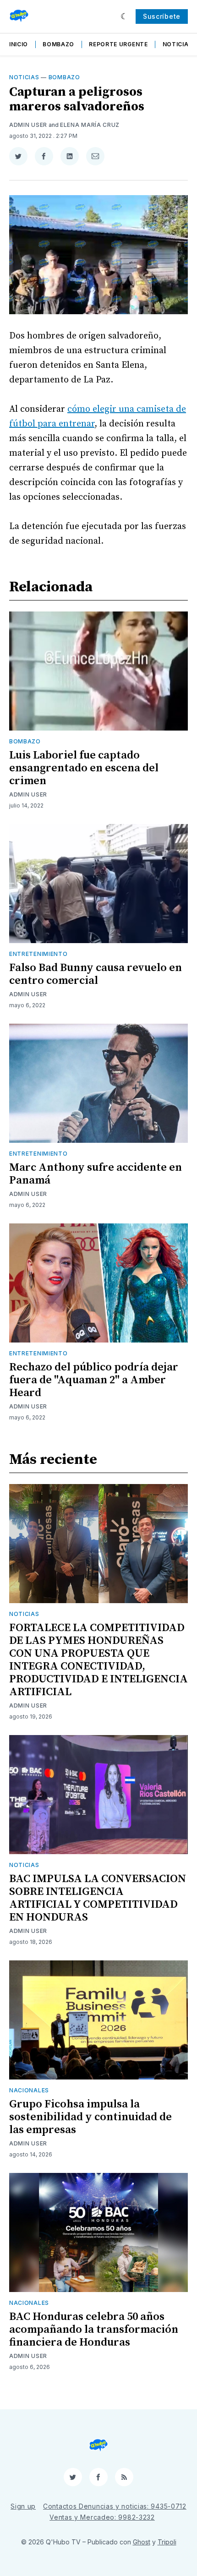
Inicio (19, 44)
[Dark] (124, 16)
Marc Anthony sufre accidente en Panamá (96, 1174)
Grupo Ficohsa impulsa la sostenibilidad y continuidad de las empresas (90, 2117)
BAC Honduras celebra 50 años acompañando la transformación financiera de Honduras (94, 2330)
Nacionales (29, 2090)
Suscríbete (162, 16)
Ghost (142, 2542)
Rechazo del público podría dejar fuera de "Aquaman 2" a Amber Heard (94, 1380)
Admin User (28, 125)
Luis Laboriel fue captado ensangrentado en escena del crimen (84, 768)
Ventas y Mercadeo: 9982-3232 (102, 2517)
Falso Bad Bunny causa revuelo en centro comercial (96, 974)
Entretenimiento (38, 954)
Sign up (23, 2506)
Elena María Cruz (90, 125)
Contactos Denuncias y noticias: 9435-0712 (115, 2506)
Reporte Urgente (118, 44)
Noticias (178, 44)
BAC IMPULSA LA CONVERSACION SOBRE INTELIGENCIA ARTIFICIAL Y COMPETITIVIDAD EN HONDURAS (98, 1898)
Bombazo (58, 44)
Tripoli (167, 2542)
